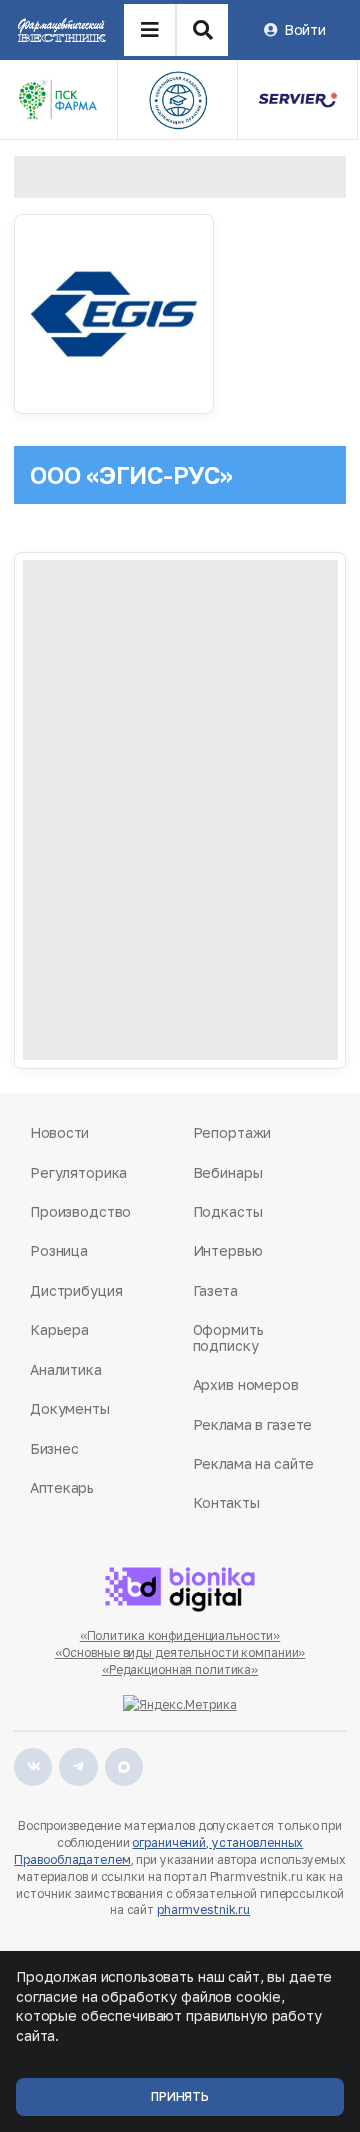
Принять (180, 2096)
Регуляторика (78, 1172)
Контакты (226, 1502)
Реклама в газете (253, 1424)
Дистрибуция (76, 1290)
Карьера (59, 1329)
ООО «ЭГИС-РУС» (131, 474)
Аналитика (66, 1369)
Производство (80, 1211)
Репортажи (232, 1132)
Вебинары (228, 1172)
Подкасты (228, 1211)
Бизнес (54, 1448)
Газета (215, 1290)
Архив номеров (246, 1384)
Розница (59, 1250)
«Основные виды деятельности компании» (180, 1652)
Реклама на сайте (254, 1463)
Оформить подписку (228, 1337)
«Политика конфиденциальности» (180, 1635)
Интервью (228, 1250)
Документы (70, 1408)
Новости (59, 1132)
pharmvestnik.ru (203, 1909)
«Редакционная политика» (180, 1669)
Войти (305, 29)
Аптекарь (62, 1487)
